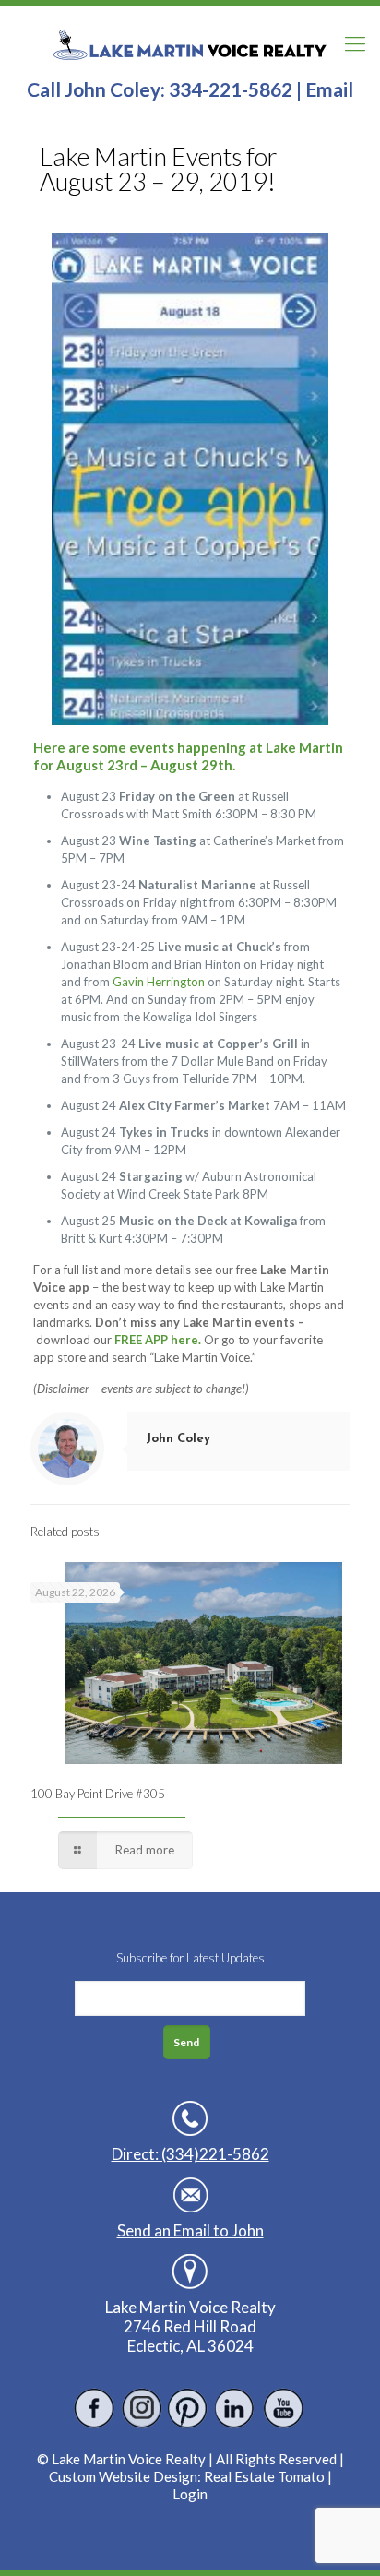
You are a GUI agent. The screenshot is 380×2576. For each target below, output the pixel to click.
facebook (95, 2409)
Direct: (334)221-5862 (190, 2154)
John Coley (178, 1439)
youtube (283, 2409)
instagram (142, 2409)
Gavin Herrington (159, 982)
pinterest (189, 2409)
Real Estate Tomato (264, 2476)
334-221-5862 (231, 89)
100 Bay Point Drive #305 (98, 1794)
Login (190, 2494)
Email (329, 89)
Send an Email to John (190, 2230)
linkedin (236, 2409)
